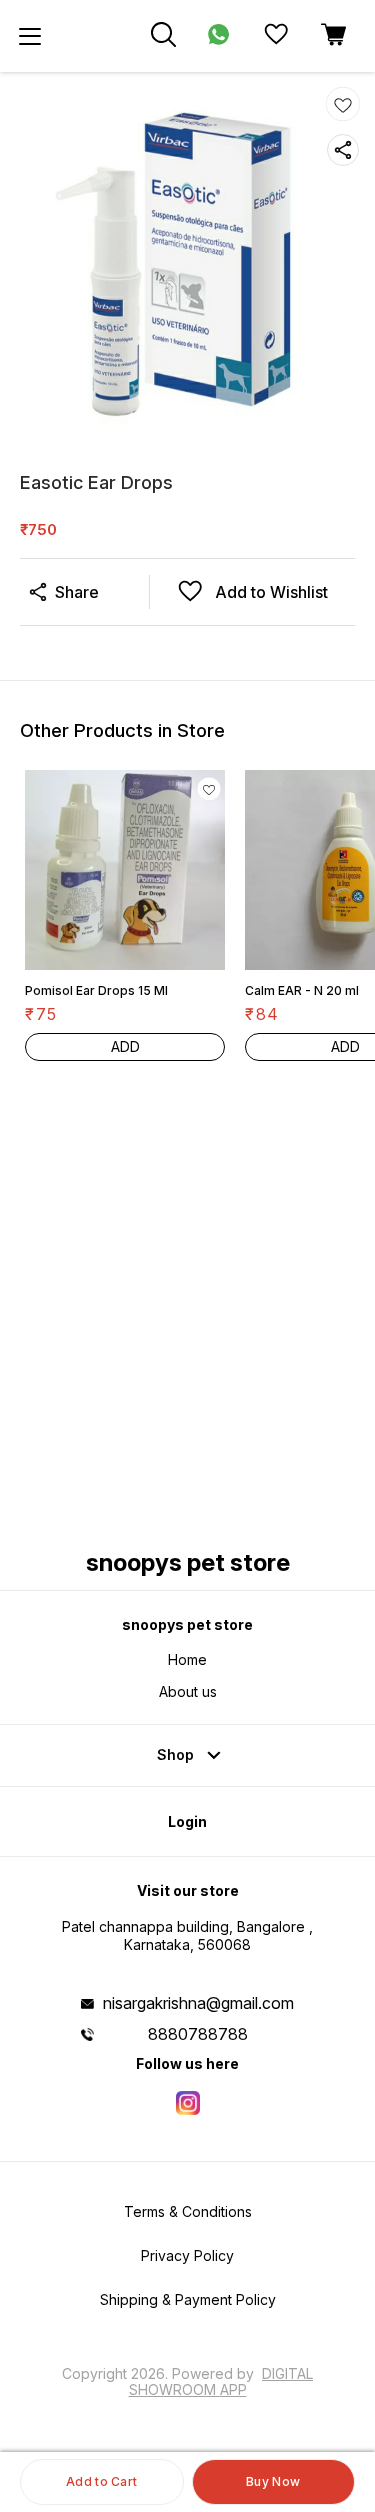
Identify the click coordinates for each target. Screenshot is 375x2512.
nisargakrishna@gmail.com (198, 2003)
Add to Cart (101, 2481)
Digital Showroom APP (221, 2381)
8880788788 (198, 2034)
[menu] (30, 36)
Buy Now (273, 2481)
